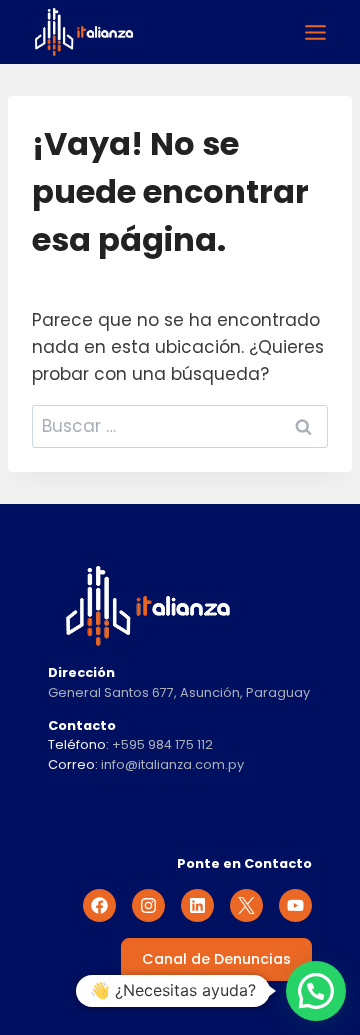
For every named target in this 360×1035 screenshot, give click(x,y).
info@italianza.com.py (172, 764)
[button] (316, 991)
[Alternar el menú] (315, 32)
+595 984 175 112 (162, 744)
